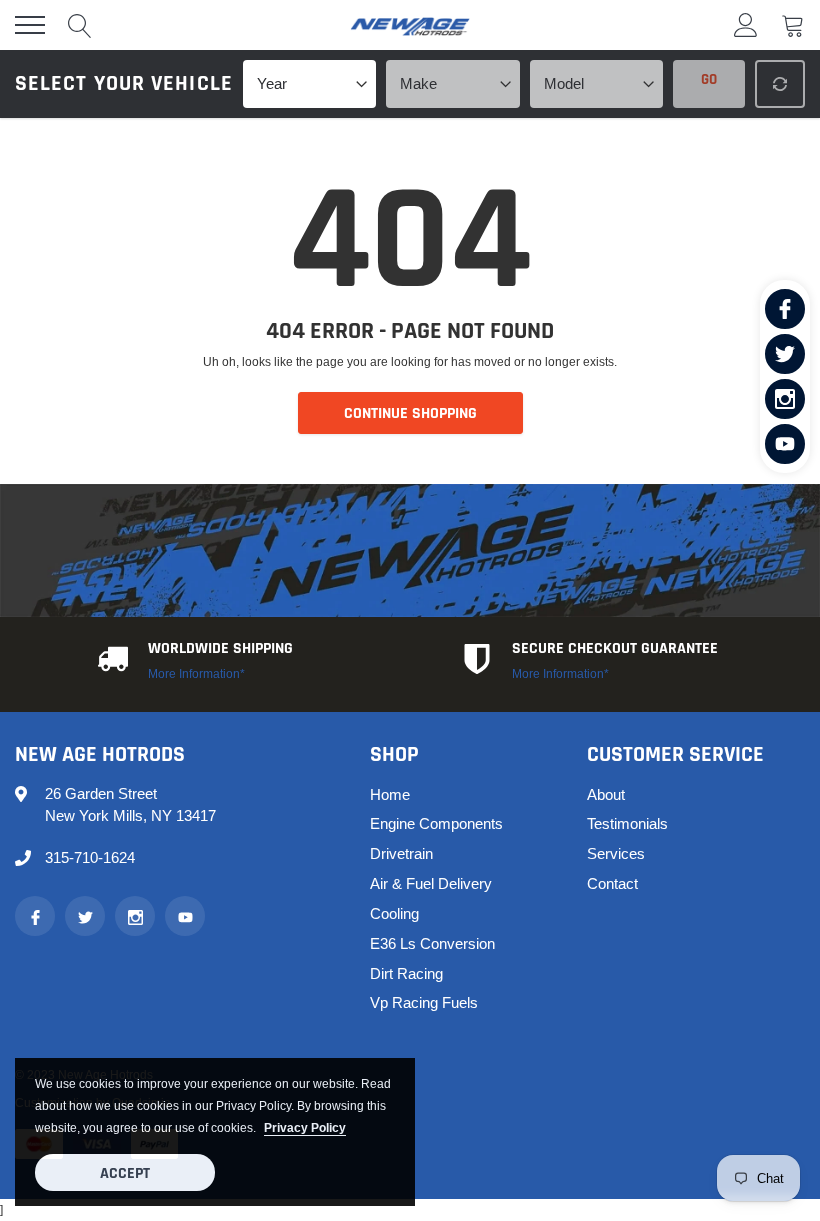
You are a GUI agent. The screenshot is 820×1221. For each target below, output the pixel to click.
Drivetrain (401, 853)
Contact (612, 883)
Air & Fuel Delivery (431, 883)
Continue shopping (410, 413)
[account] (746, 24)
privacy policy (305, 1127)
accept (125, 1173)
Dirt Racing (406, 973)
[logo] (410, 25)
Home (390, 794)
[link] (785, 309)
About (606, 794)
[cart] (793, 24)
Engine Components (436, 823)
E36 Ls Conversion (432, 943)
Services (616, 853)
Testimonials (627, 823)
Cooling (394, 913)
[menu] (30, 25)
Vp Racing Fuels (424, 1002)
